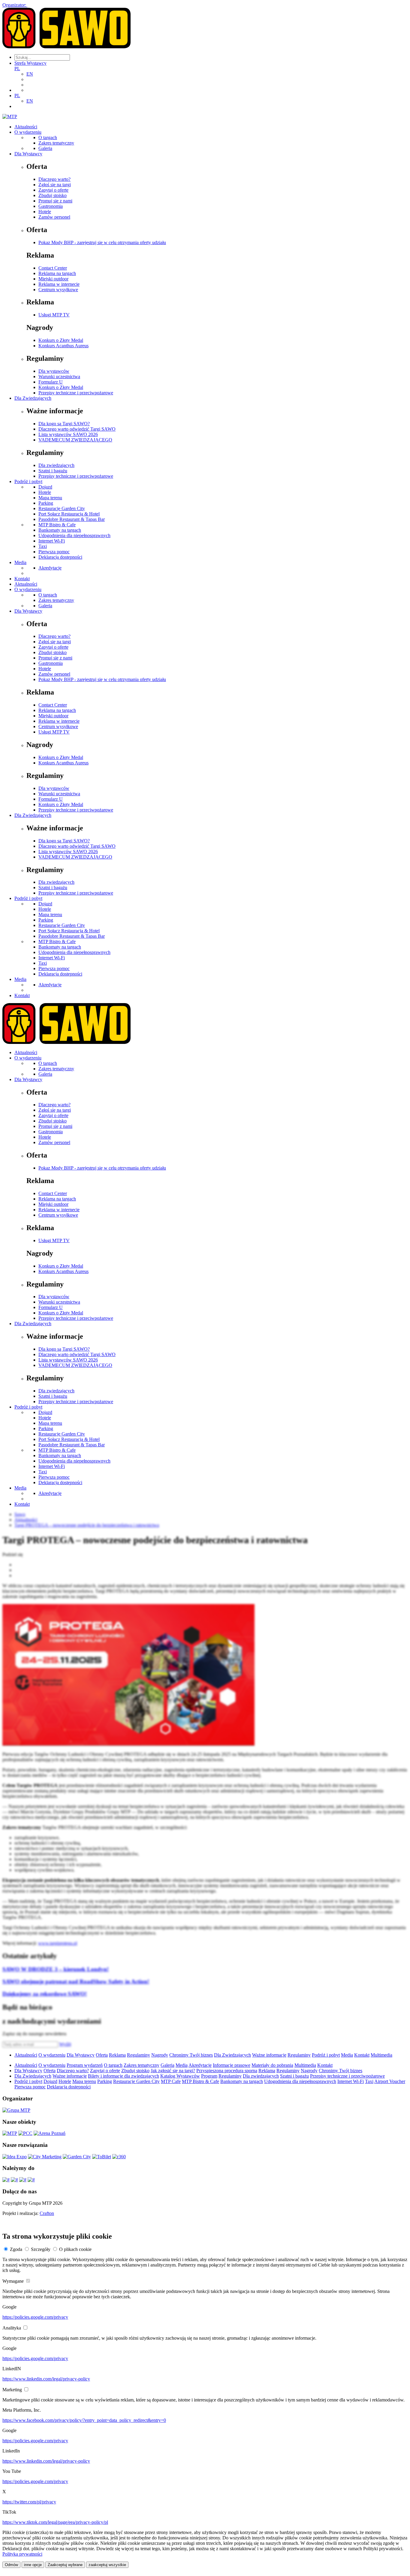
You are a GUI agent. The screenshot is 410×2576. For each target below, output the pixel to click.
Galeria (45, 148)
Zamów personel (54, 217)
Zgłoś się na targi (55, 185)
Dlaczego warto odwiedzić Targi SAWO (77, 429)
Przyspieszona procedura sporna (227, 2071)
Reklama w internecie (59, 284)
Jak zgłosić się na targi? (173, 2071)
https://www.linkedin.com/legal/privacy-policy (46, 2379)
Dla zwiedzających (56, 465)
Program (209, 2076)
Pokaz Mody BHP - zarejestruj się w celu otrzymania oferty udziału (102, 242)
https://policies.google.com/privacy (35, 2317)
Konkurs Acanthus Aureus (63, 346)
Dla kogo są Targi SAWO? (64, 424)
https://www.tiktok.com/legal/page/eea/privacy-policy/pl (55, 2522)
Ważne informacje (269, 2055)
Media (20, 562)
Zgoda (16, 2249)
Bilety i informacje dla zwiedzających (124, 2076)
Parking (46, 503)
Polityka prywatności (22, 2554)
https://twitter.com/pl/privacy (29, 2502)
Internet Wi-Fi (52, 541)
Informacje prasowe (232, 2065)
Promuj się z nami (55, 201)
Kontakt (22, 579)
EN (30, 74)
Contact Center (53, 268)
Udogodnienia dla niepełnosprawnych (74, 535)
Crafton (47, 2213)
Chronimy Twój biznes (191, 2055)
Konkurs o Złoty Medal (61, 340)
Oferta (102, 2055)
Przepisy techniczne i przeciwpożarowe (76, 393)
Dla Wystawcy (28, 154)
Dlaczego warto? (54, 179)
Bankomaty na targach (60, 530)
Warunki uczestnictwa (59, 377)
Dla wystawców (54, 371)
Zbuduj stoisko (53, 195)
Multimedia (381, 2055)
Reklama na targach (57, 273)
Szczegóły (41, 2249)
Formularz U (51, 382)
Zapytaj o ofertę (53, 190)
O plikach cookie (75, 2249)
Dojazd (45, 487)
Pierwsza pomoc (54, 552)
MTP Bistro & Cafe (57, 525)
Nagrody (160, 2055)
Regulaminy (139, 2055)
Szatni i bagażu (53, 471)
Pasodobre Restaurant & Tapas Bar (72, 519)
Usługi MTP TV (54, 315)
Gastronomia (51, 206)
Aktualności (26, 127)
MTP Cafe (171, 2081)
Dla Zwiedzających (33, 398)
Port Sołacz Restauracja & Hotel (69, 514)
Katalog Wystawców (180, 2076)
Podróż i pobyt (28, 481)
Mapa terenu (50, 498)
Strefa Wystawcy (30, 63)
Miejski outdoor (53, 279)
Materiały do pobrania (272, 2065)
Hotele (45, 212)
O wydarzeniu (28, 132)
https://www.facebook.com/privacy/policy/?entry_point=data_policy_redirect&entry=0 (84, 2420)
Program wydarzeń (85, 2065)
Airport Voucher (390, 2081)
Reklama (117, 2055)
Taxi (43, 546)
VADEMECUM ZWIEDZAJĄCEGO (75, 440)
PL (17, 69)
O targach (48, 137)
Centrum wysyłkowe (58, 290)
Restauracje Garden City (62, 508)
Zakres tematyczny (56, 143)
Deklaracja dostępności (60, 557)
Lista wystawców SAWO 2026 (68, 434)
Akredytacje (50, 568)
